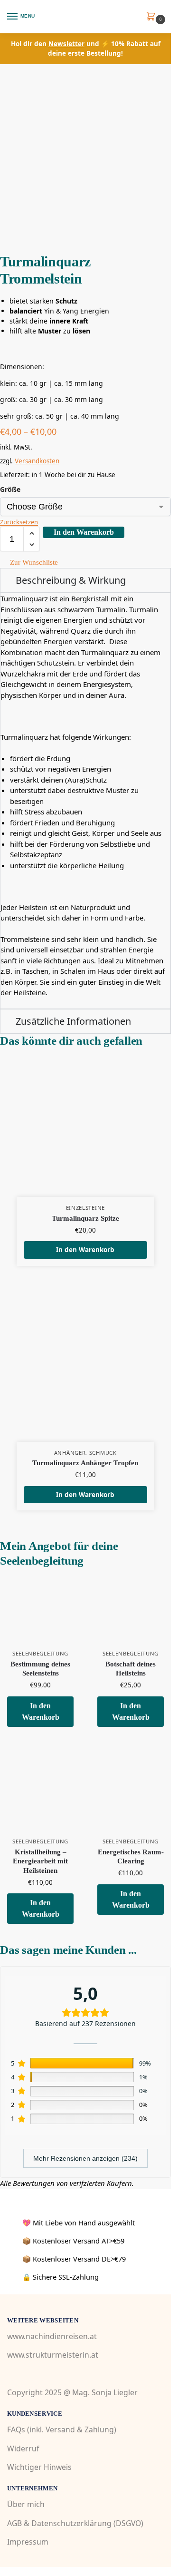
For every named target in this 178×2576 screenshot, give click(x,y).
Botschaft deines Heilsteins (131, 1669)
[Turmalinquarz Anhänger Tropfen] (85, 1373)
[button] (153, 17)
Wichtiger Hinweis (39, 2467)
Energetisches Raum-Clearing (131, 1857)
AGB (14, 2523)
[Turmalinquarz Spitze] (85, 1128)
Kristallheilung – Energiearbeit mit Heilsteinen (40, 1861)
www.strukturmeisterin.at (53, 2355)
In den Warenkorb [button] (85, 1250)
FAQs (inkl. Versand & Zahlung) (62, 2429)
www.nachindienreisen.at (52, 2336)
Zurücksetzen (19, 522)
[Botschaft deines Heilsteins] (131, 1610)
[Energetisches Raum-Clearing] (131, 1798)
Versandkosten (37, 461)
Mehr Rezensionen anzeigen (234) (85, 2158)
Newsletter (66, 44)
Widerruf (23, 2448)
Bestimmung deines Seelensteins (40, 1669)
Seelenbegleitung (40, 1653)
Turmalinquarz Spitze (85, 1218)
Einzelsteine (85, 1208)
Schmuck (103, 1453)
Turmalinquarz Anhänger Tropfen (85, 1463)
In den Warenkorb (84, 532)
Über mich (26, 2504)
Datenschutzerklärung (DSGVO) (87, 2523)
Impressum (28, 2541)
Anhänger (70, 1453)
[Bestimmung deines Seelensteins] (40, 1610)
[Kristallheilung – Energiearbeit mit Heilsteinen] (40, 1798)
